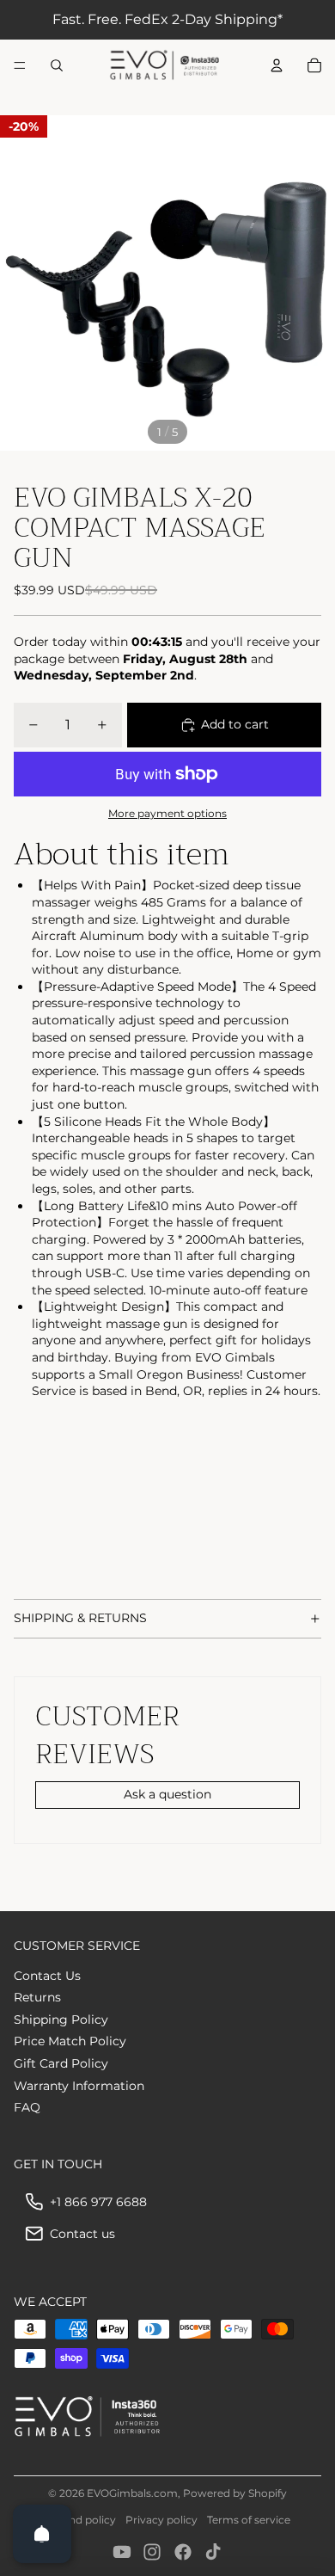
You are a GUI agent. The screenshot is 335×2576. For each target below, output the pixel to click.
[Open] (42, 2534)
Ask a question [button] (167, 1794)
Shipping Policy (61, 2020)
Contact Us (47, 1976)
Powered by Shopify (235, 2493)
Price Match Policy (70, 2041)
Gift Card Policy (61, 2063)
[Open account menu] (277, 65)
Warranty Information (79, 2086)
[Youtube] (122, 2552)
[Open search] (57, 65)
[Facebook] (183, 2552)
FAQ (27, 2107)
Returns (37, 1997)
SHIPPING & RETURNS (80, 1618)
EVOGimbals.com (132, 2493)
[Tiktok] (213, 2552)
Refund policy (80, 2520)
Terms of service (249, 2520)
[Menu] (20, 65)
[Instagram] (152, 2552)
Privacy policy (161, 2520)
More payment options (167, 814)
